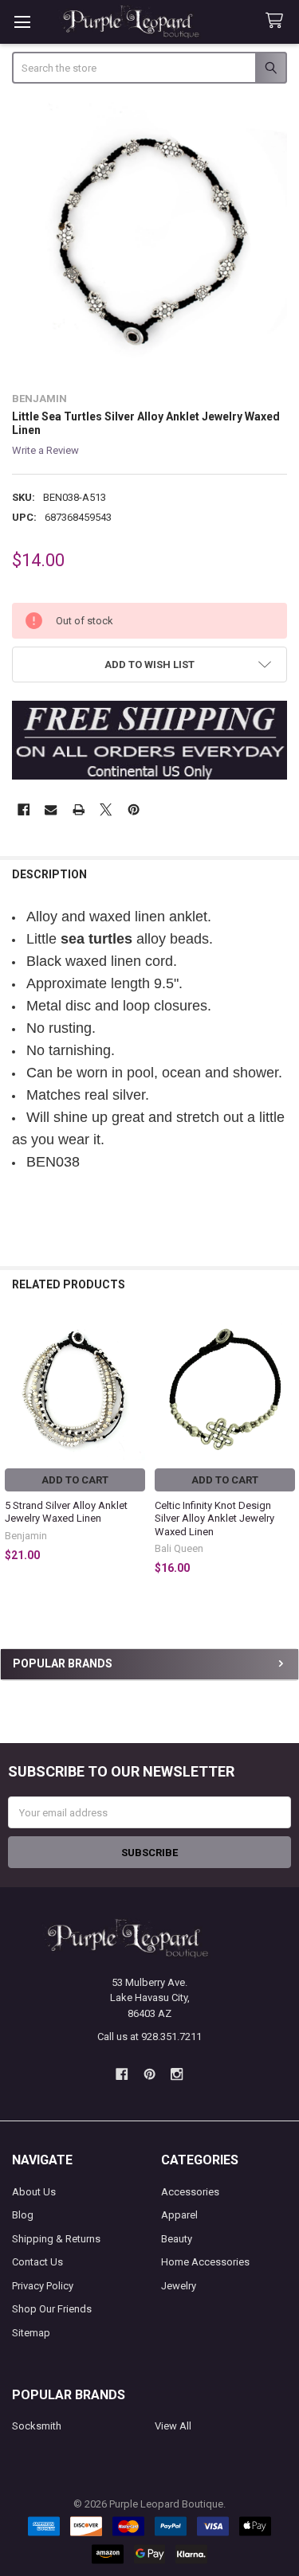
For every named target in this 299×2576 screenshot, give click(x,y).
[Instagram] (177, 2074)
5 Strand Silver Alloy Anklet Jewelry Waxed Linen (66, 1512)
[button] (150, 665)
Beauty (177, 2239)
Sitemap (31, 2333)
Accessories (190, 2192)
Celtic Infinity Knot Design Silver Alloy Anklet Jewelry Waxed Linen (214, 1519)
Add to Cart (75, 1480)
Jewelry (179, 2286)
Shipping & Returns (56, 2239)
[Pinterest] (134, 809)
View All (173, 2426)
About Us (34, 2192)
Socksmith (37, 2426)
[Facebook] (24, 809)
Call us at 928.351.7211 (149, 2037)
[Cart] (277, 21)
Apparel (179, 2215)
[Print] (79, 809)
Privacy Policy (43, 2286)
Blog (23, 2215)
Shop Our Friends (52, 2309)
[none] (150, 240)
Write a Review (45, 450)
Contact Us (37, 2262)
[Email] (51, 809)
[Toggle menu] (22, 22)
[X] (106, 809)
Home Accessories (205, 2262)
